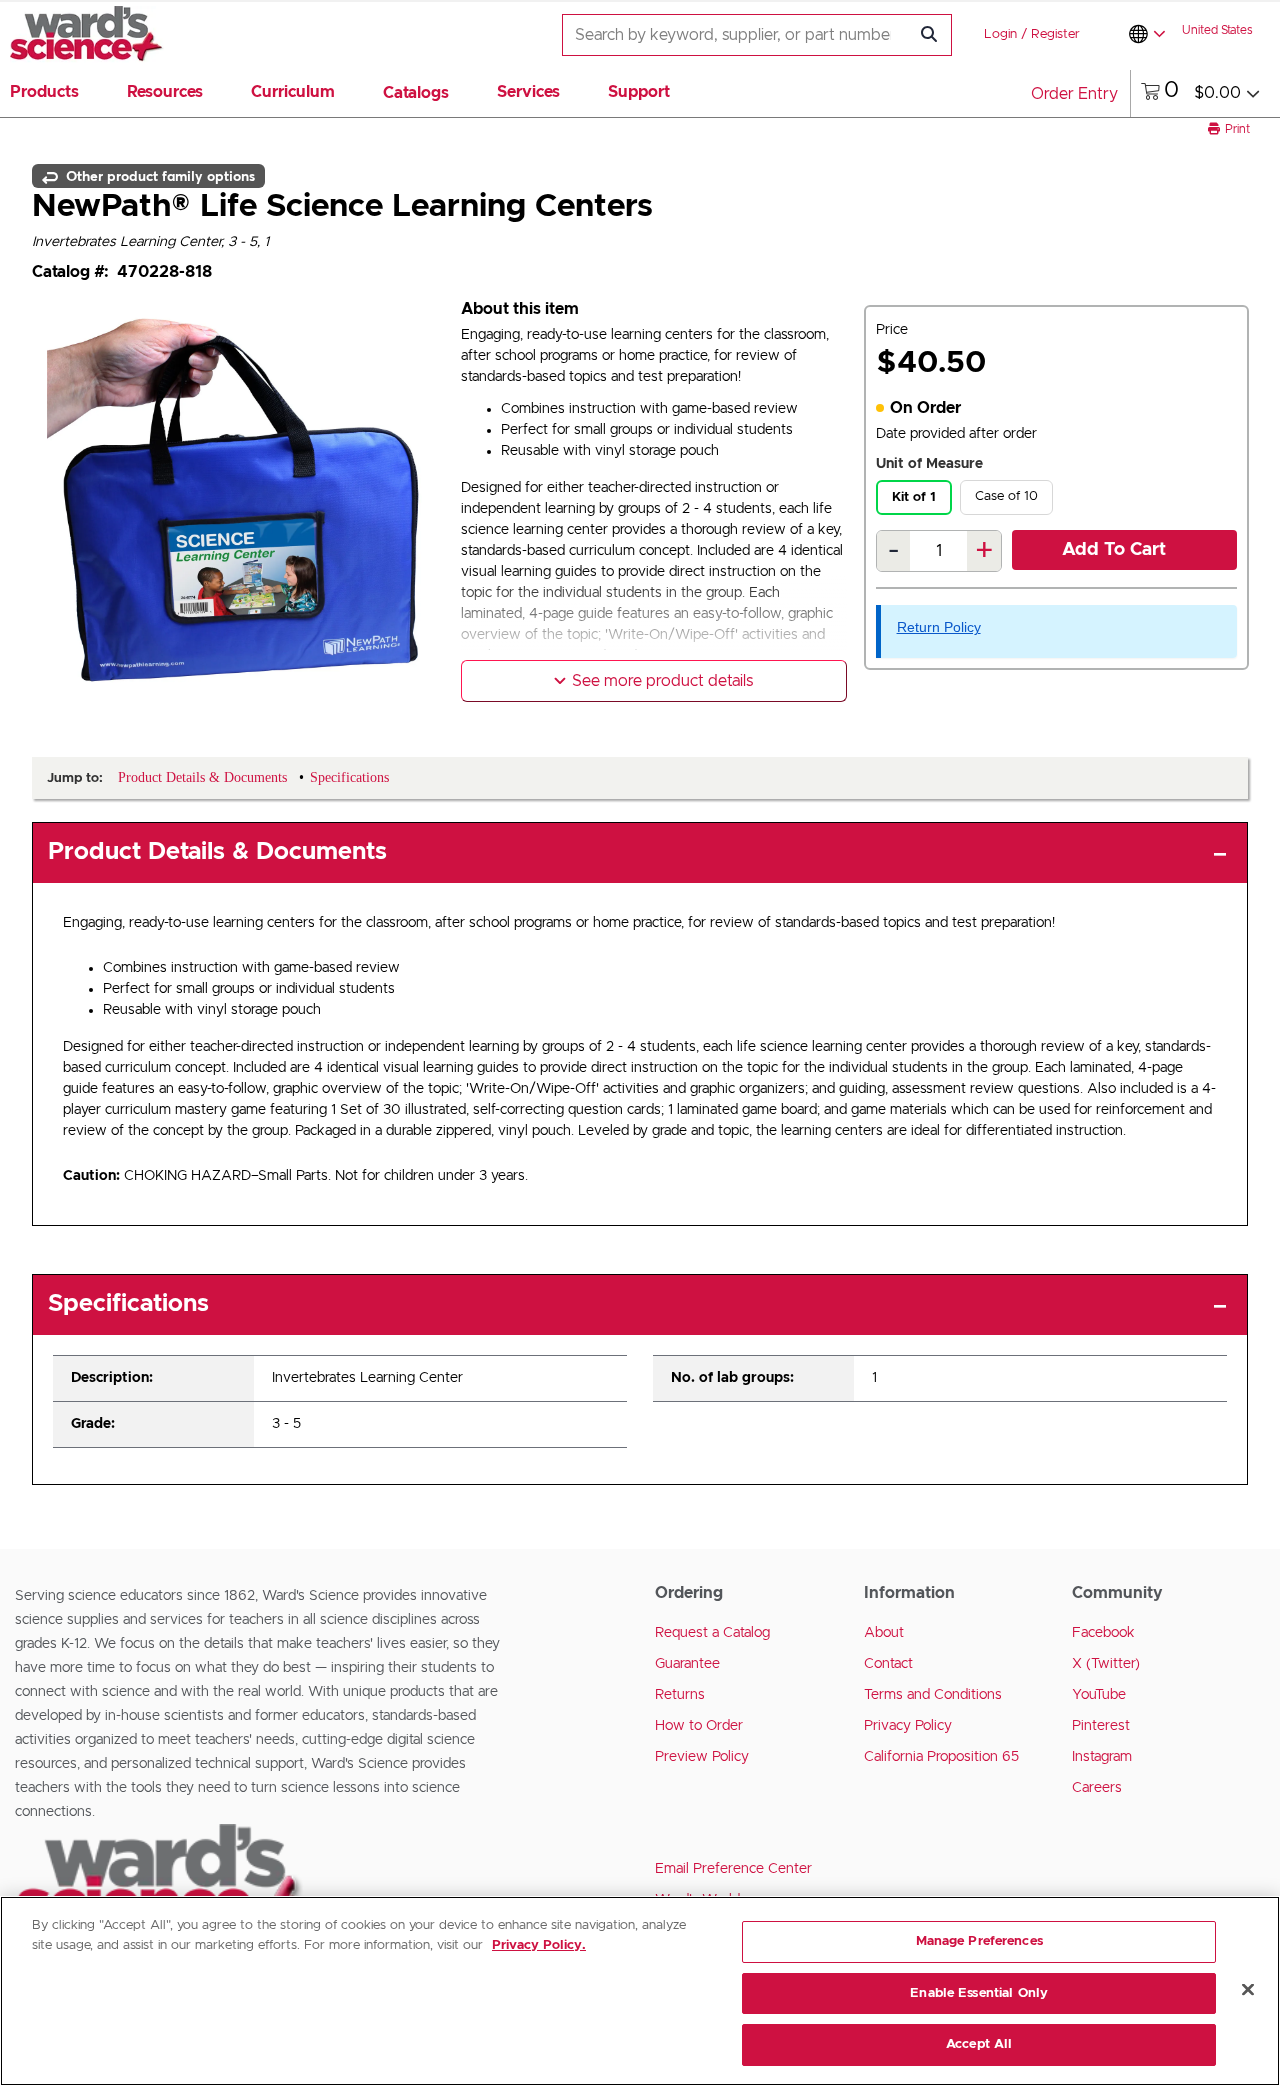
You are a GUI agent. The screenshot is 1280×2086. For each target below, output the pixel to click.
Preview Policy (702, 1757)
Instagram (1102, 1757)
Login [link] (1000, 34)
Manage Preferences (979, 1941)
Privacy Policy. (539, 1945)
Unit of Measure (929, 464)
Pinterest (1101, 1726)
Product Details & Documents (217, 852)
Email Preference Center (733, 1869)
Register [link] (1055, 34)
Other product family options (158, 176)
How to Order (699, 1726)
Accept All (979, 2044)
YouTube (1099, 1695)
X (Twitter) (1106, 1664)
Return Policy (939, 627)
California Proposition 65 (941, 1757)
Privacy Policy (908, 1726)
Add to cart (1114, 550)
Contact (888, 1664)
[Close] (1248, 1990)
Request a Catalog (712, 1633)
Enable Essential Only (979, 1993)
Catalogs (416, 93)
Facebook (1103, 1633)
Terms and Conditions (933, 1695)
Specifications (128, 1304)
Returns (680, 1695)
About (884, 1633)
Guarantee (687, 1664)
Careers (1097, 1788)
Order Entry (1074, 94)
